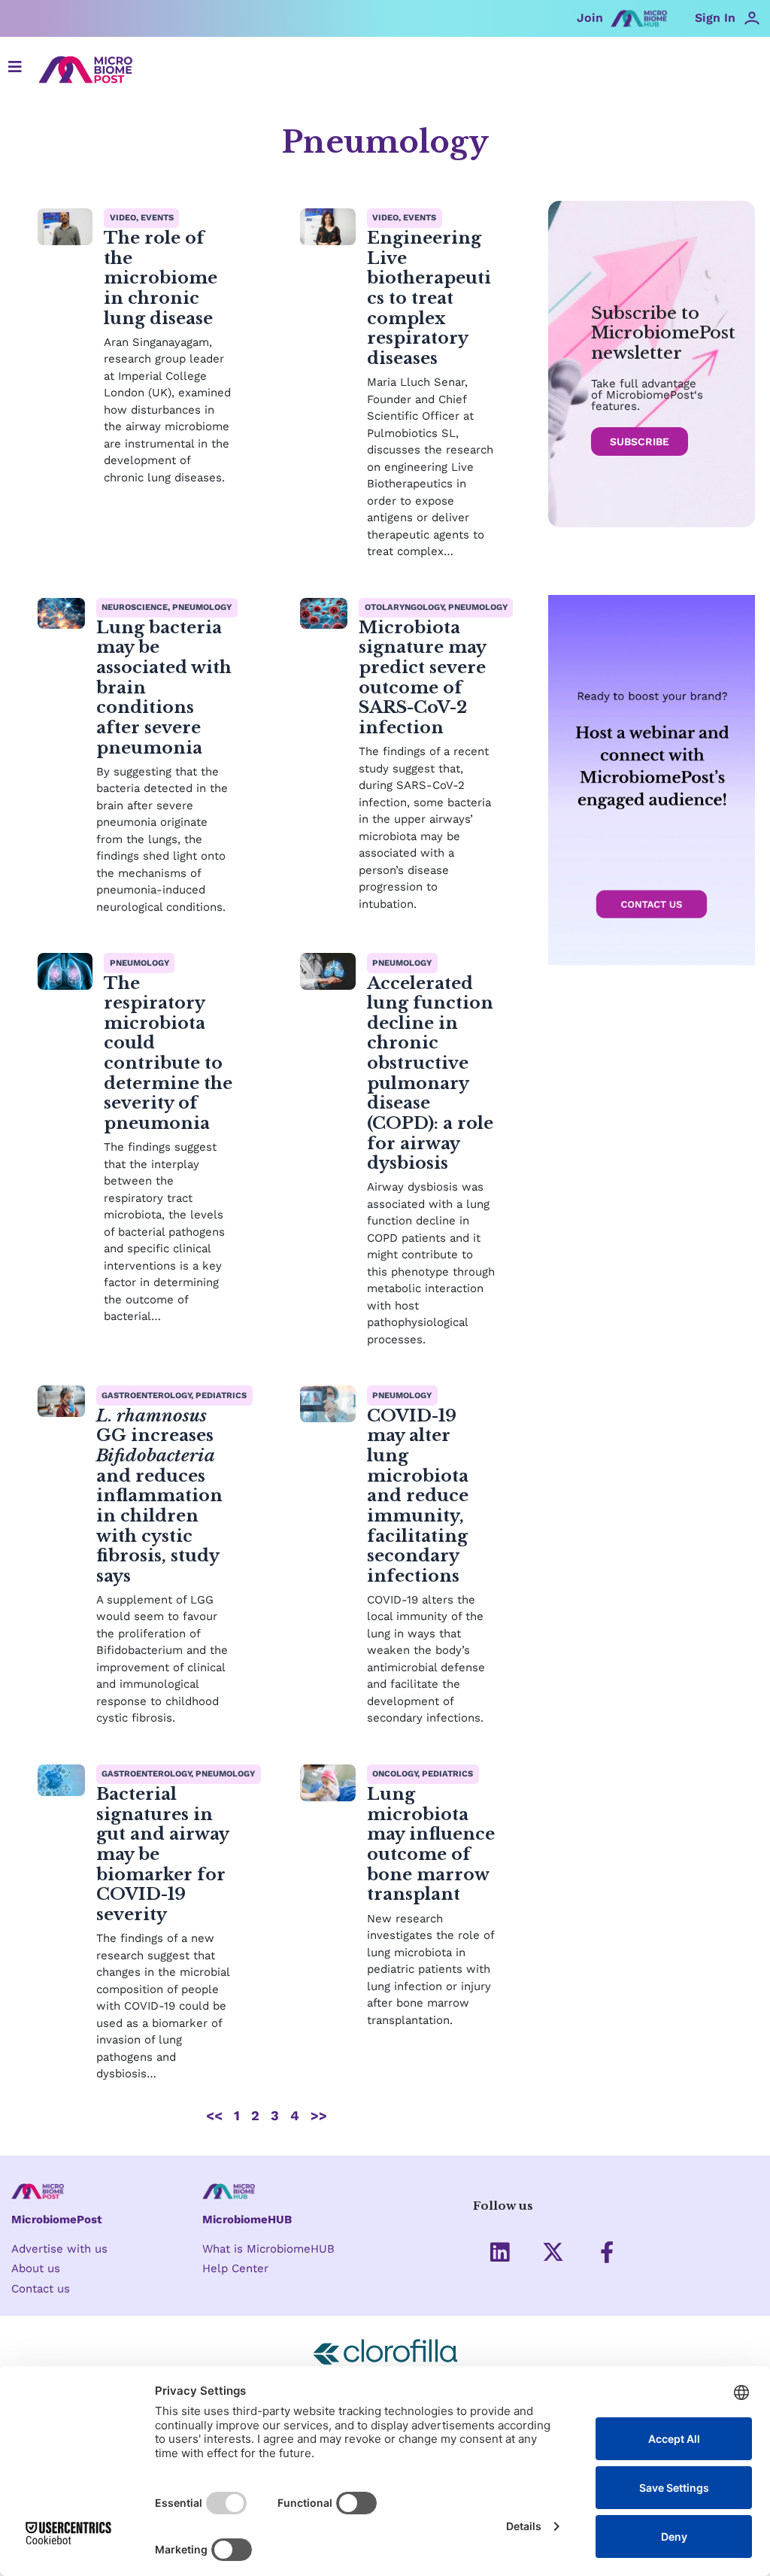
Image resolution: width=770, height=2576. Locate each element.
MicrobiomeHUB (247, 2219)
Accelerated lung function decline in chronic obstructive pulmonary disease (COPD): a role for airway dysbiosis (430, 1073)
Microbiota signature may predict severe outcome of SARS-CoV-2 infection (422, 677)
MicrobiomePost (57, 2219)
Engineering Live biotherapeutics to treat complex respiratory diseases (429, 298)
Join (590, 18)
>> (319, 2115)
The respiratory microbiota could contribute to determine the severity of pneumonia (168, 1053)
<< (214, 2115)
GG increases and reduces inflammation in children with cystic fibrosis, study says (159, 1496)
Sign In (715, 18)
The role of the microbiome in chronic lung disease (161, 278)
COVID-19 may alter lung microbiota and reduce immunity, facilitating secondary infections (418, 1496)
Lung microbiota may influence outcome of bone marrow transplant (431, 1844)
